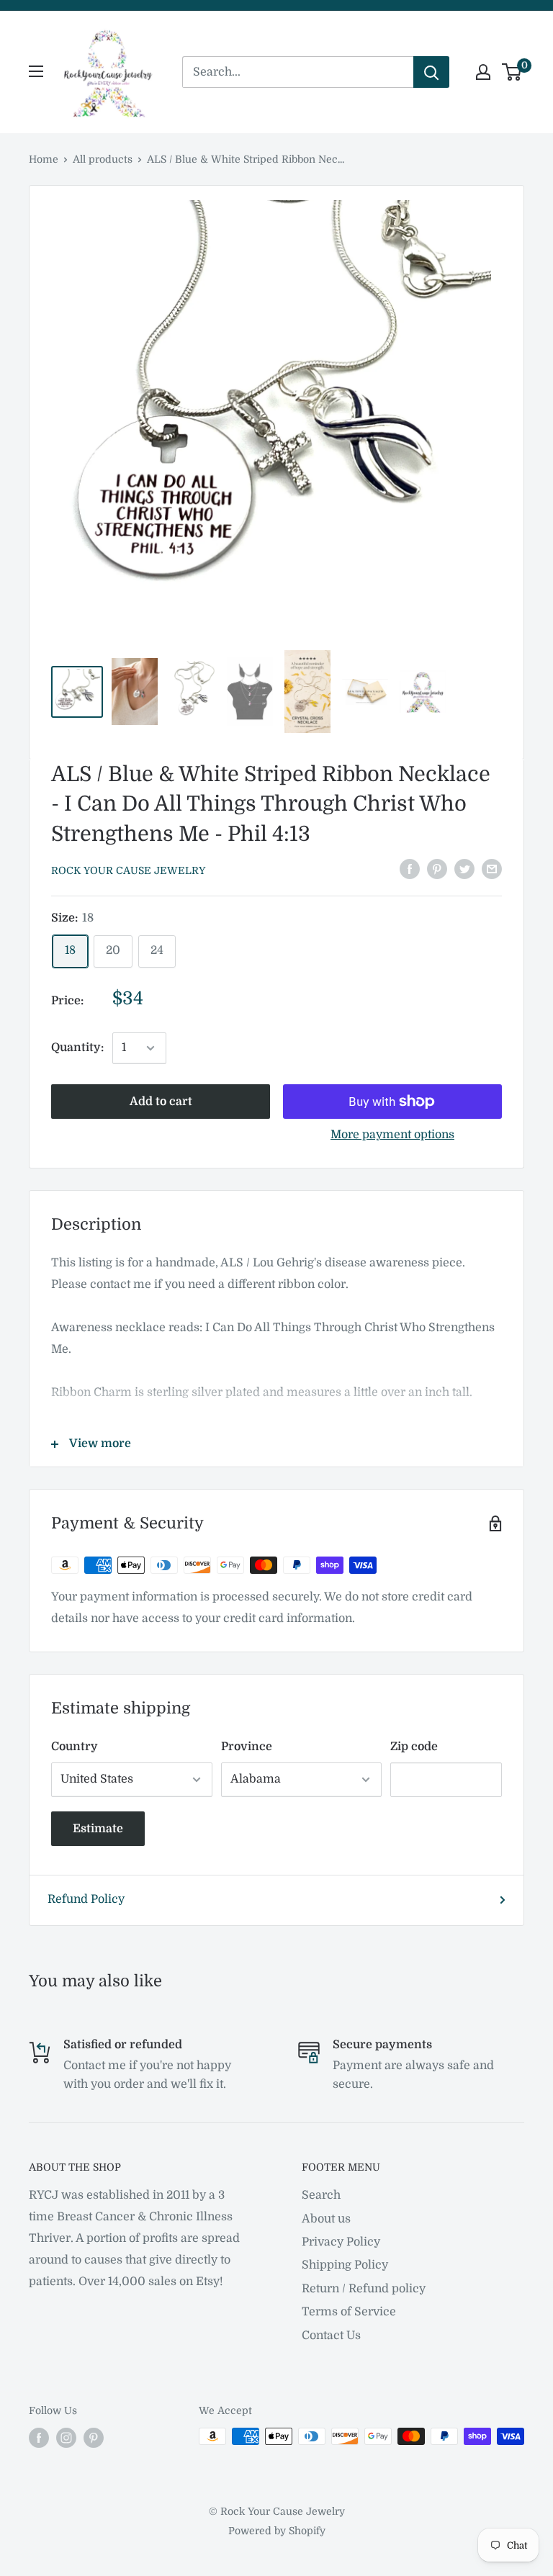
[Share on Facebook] (410, 870)
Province (247, 1747)
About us (326, 2219)
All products (103, 159)
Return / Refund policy (364, 2289)
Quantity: (77, 1048)
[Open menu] (36, 71)
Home (44, 159)
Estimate (98, 1829)
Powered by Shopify (277, 2531)
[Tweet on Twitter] (464, 870)
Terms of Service (349, 2312)
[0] (512, 72)
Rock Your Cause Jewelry (128, 870)
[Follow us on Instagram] (66, 2438)
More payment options (392, 1135)
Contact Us (331, 2336)
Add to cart (161, 1102)
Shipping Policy (345, 2265)
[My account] (483, 72)
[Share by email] (492, 870)
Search (321, 2195)
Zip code (414, 1747)
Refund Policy (86, 1899)
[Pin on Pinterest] (437, 870)
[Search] (431, 72)
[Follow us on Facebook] (39, 2438)
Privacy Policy (341, 2242)
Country (75, 1747)
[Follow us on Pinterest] (94, 2438)
